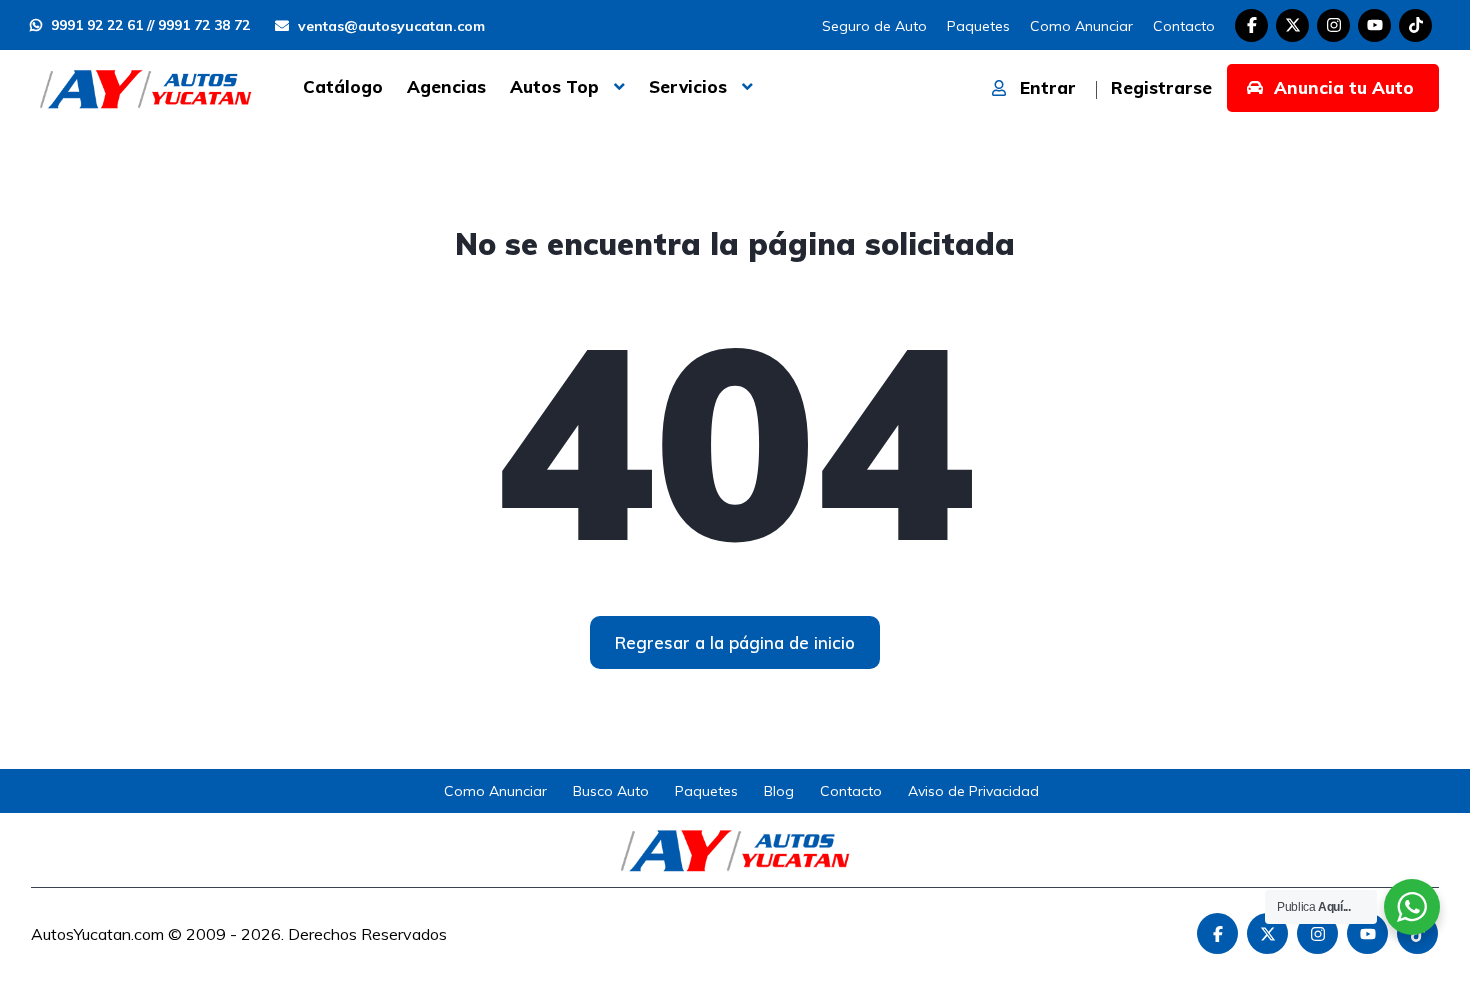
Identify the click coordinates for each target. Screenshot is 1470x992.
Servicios (688, 86)
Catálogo (343, 86)
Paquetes (978, 26)
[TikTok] (1415, 25)
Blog (779, 791)
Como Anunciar (1081, 26)
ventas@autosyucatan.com (389, 26)
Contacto (1184, 26)
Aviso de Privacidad (973, 791)
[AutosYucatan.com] (145, 87)
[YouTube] (1374, 25)
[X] (1292, 25)
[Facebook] (1251, 25)
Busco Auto (611, 791)
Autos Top (554, 86)
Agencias (446, 86)
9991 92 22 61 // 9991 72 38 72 (148, 25)
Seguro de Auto (874, 26)
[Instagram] (1333, 25)
